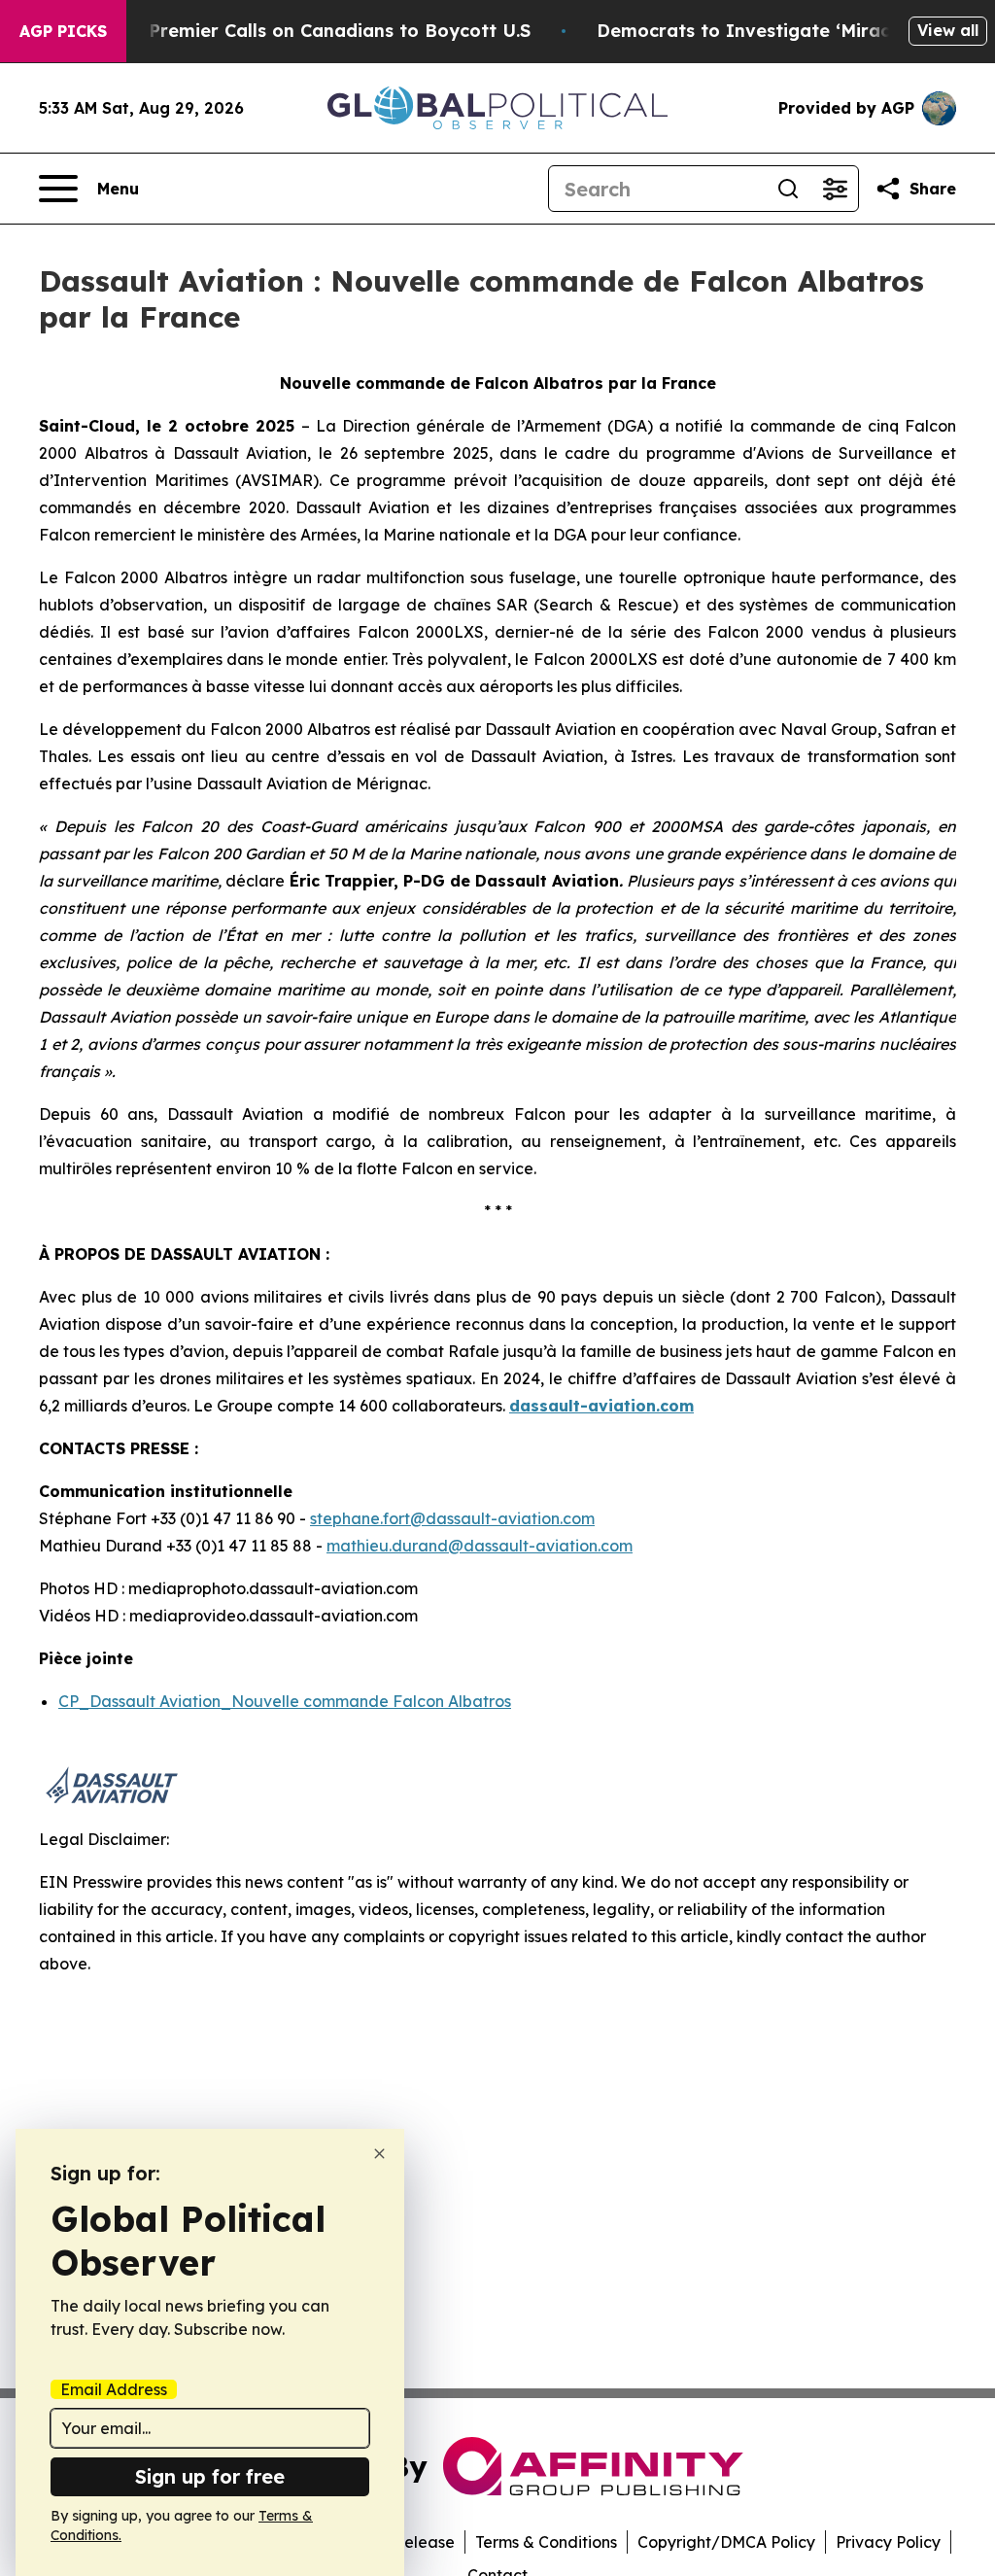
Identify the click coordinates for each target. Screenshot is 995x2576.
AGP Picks (63, 31)
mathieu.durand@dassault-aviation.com (480, 1546)
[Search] (788, 189)
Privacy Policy (888, 2542)
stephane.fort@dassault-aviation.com (452, 1518)
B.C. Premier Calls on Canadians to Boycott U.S (321, 31)
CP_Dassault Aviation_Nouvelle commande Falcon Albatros (285, 1701)
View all (948, 30)
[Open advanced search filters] (835, 189)
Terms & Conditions (546, 2542)
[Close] (379, 2154)
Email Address (114, 2389)
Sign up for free (210, 2476)
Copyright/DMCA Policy (726, 2542)
